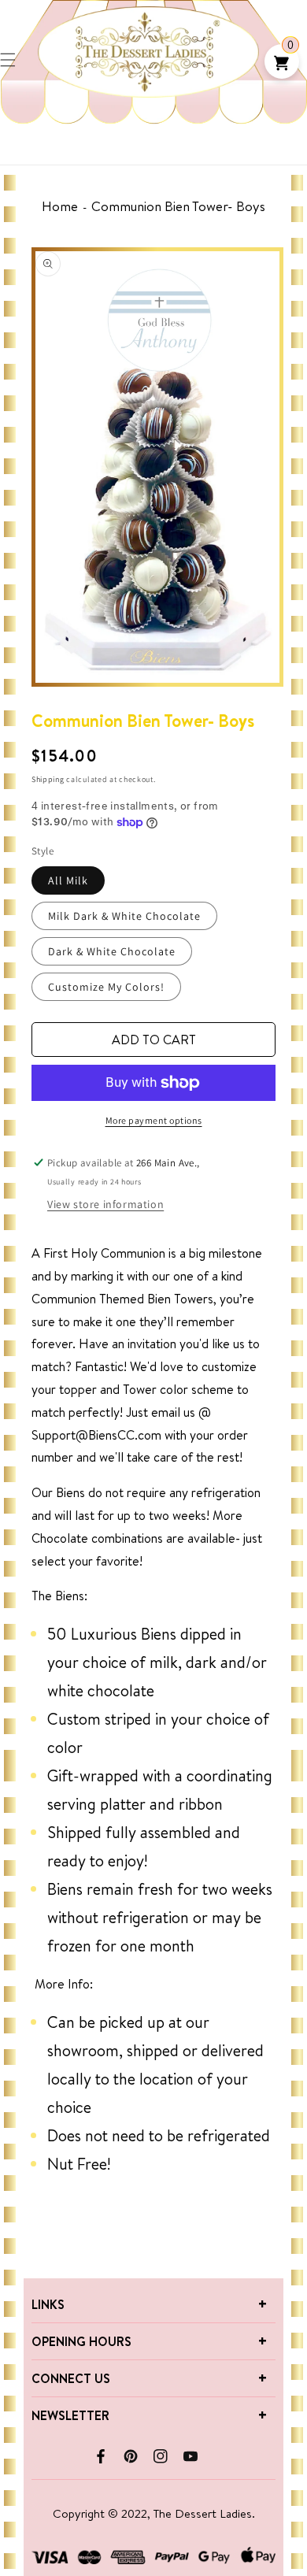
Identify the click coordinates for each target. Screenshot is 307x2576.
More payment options (154, 1120)
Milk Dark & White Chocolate (124, 916)
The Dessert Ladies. (204, 2513)
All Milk (68, 880)
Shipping (48, 779)
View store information (105, 1204)
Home (60, 206)
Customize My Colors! (106, 987)
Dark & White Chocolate (112, 951)
